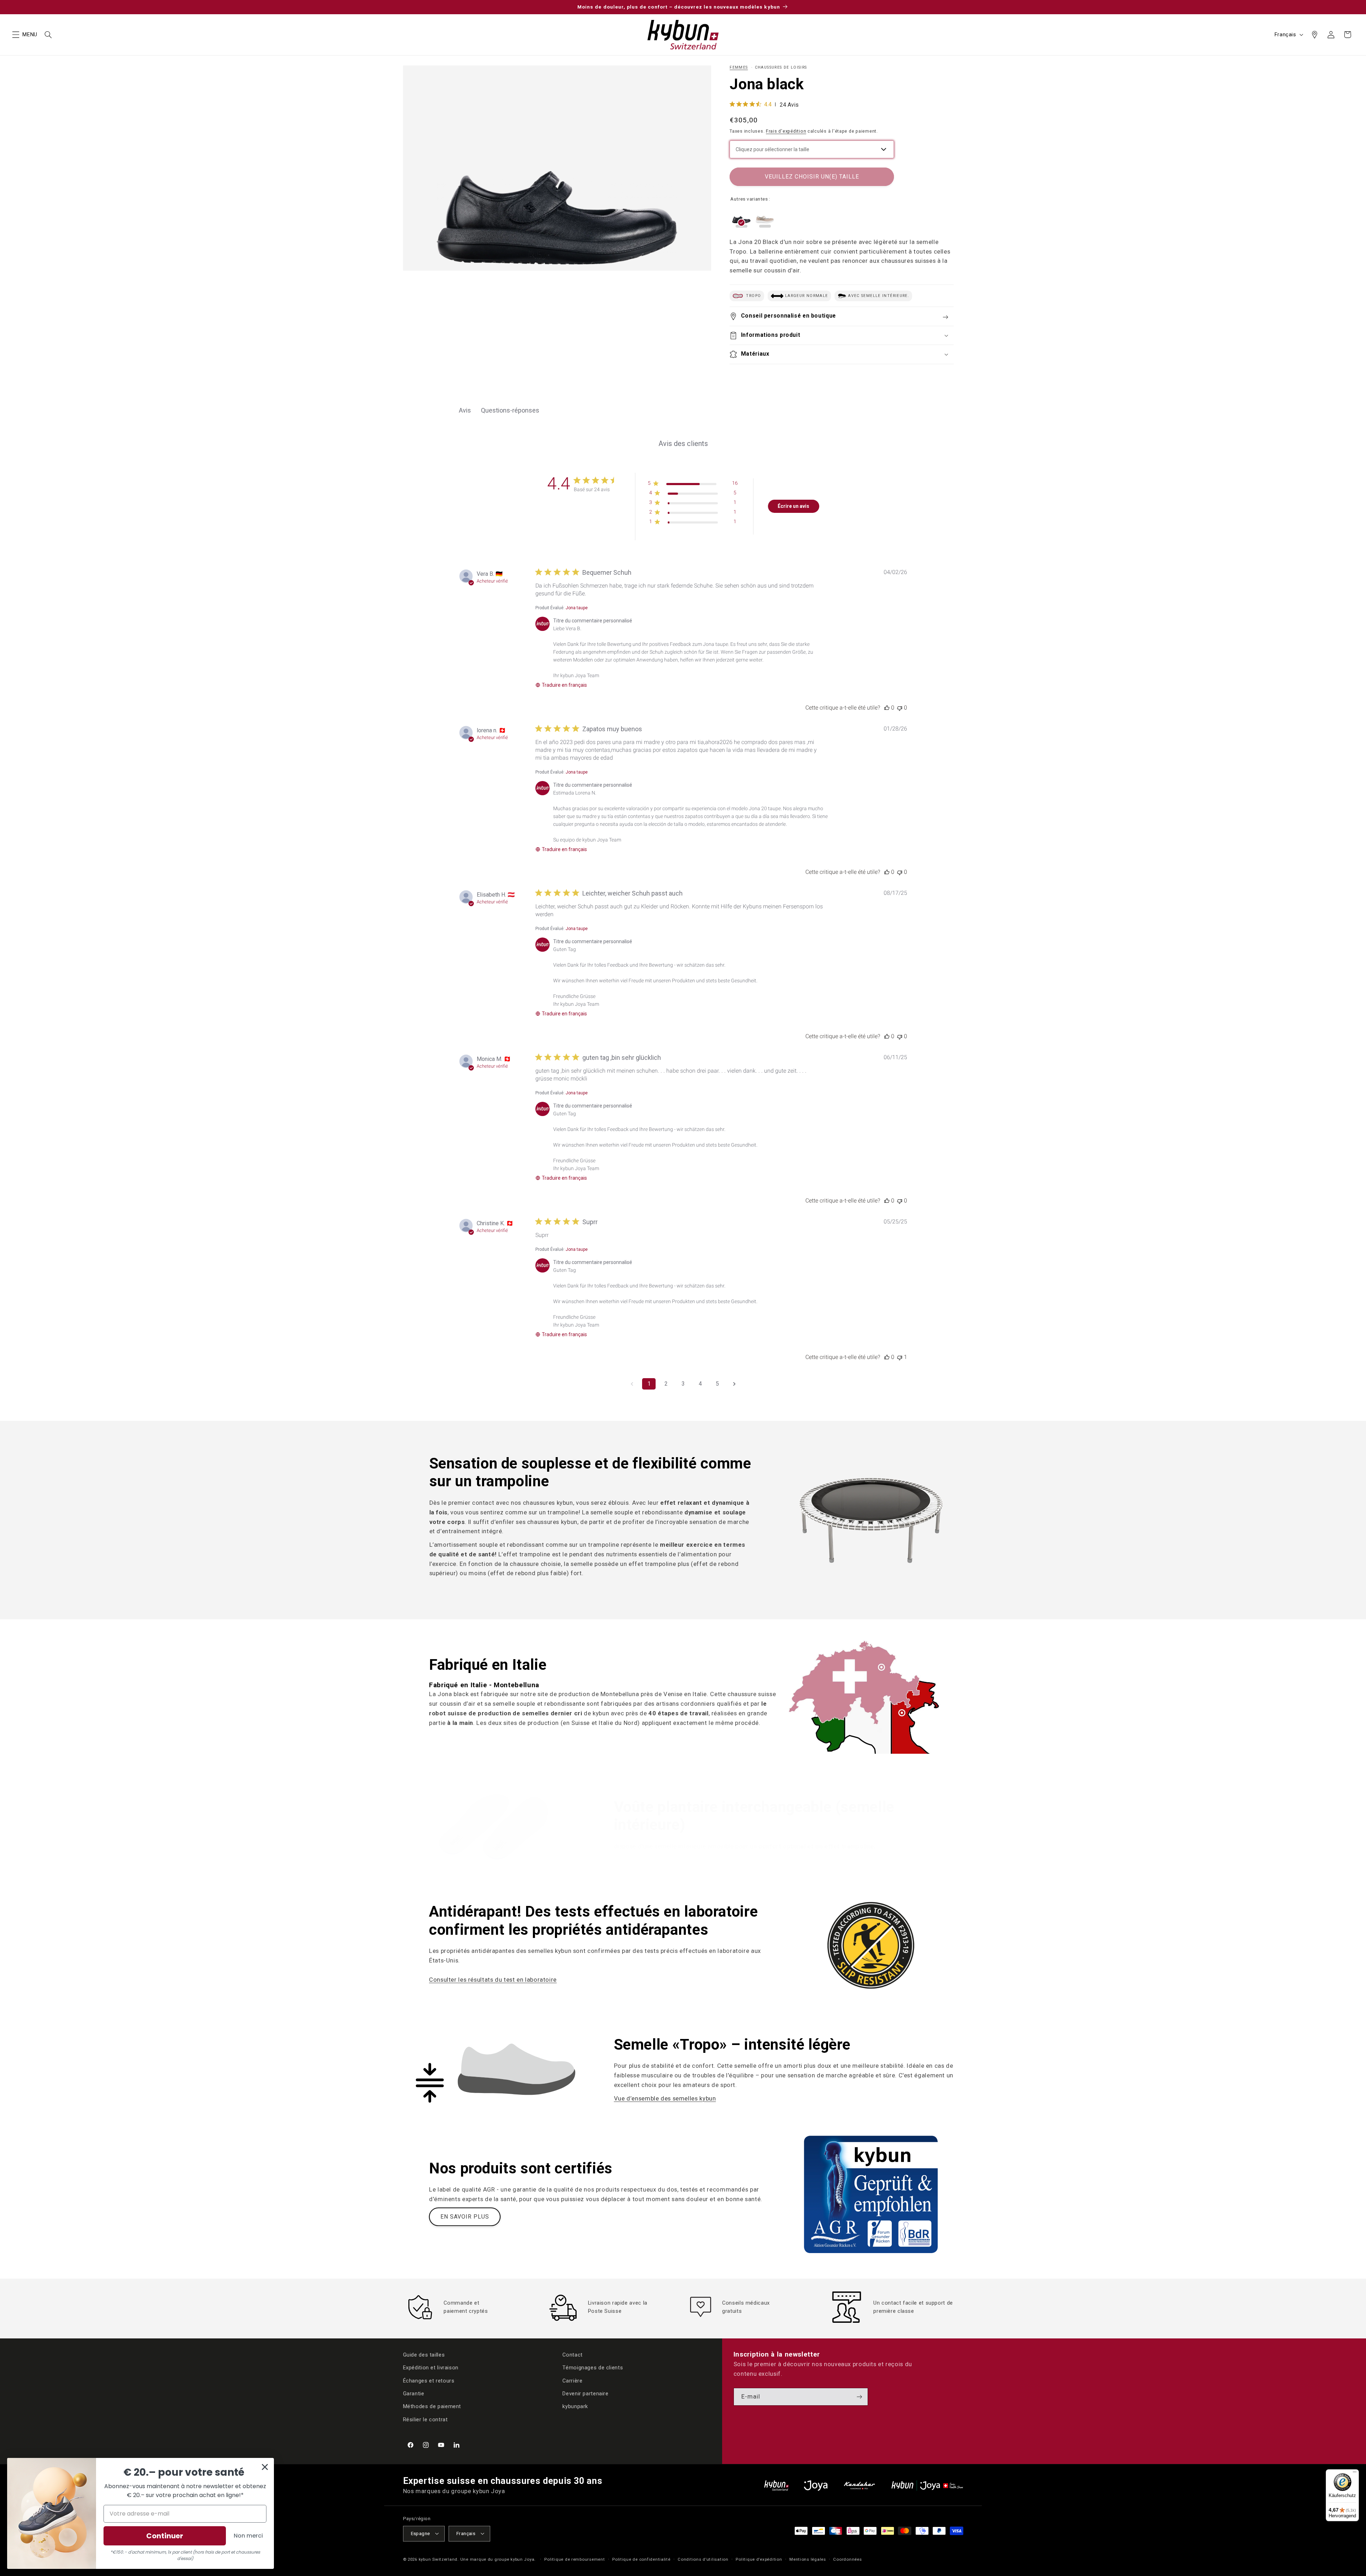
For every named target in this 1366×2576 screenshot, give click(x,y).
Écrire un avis (793, 506)
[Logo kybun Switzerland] (777, 2485)
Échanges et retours (429, 2381)
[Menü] (1355, 2474)
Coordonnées (847, 2559)
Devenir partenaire (585, 2394)
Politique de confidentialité (641, 2559)
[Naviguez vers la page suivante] (734, 1384)
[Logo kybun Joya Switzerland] (927, 2485)
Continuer (165, 2536)
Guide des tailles (424, 2355)
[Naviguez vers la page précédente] (632, 1384)
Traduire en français (564, 685)
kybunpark (575, 2406)
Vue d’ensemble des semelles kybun (665, 2098)
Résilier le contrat (425, 2420)
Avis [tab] (465, 410)
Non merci (248, 2536)
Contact (572, 2355)
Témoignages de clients (593, 2368)
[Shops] (1314, 34)
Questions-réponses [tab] (510, 410)
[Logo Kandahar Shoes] (859, 2485)
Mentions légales (808, 2559)
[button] (16, 34)
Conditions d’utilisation (703, 2559)
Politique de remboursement (575, 2559)
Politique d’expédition (759, 2559)
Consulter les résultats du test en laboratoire (493, 1980)
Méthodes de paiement (432, 2406)
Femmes (739, 67)
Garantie (414, 2394)
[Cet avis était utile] (887, 708)
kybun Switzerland (438, 2559)
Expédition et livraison (431, 2368)
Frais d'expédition (786, 131)
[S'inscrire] (859, 2397)
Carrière (572, 2381)
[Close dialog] (265, 2467)
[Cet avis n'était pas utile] (900, 708)
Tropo (753, 296)
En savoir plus (465, 2217)
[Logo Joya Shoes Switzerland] (816, 2485)
